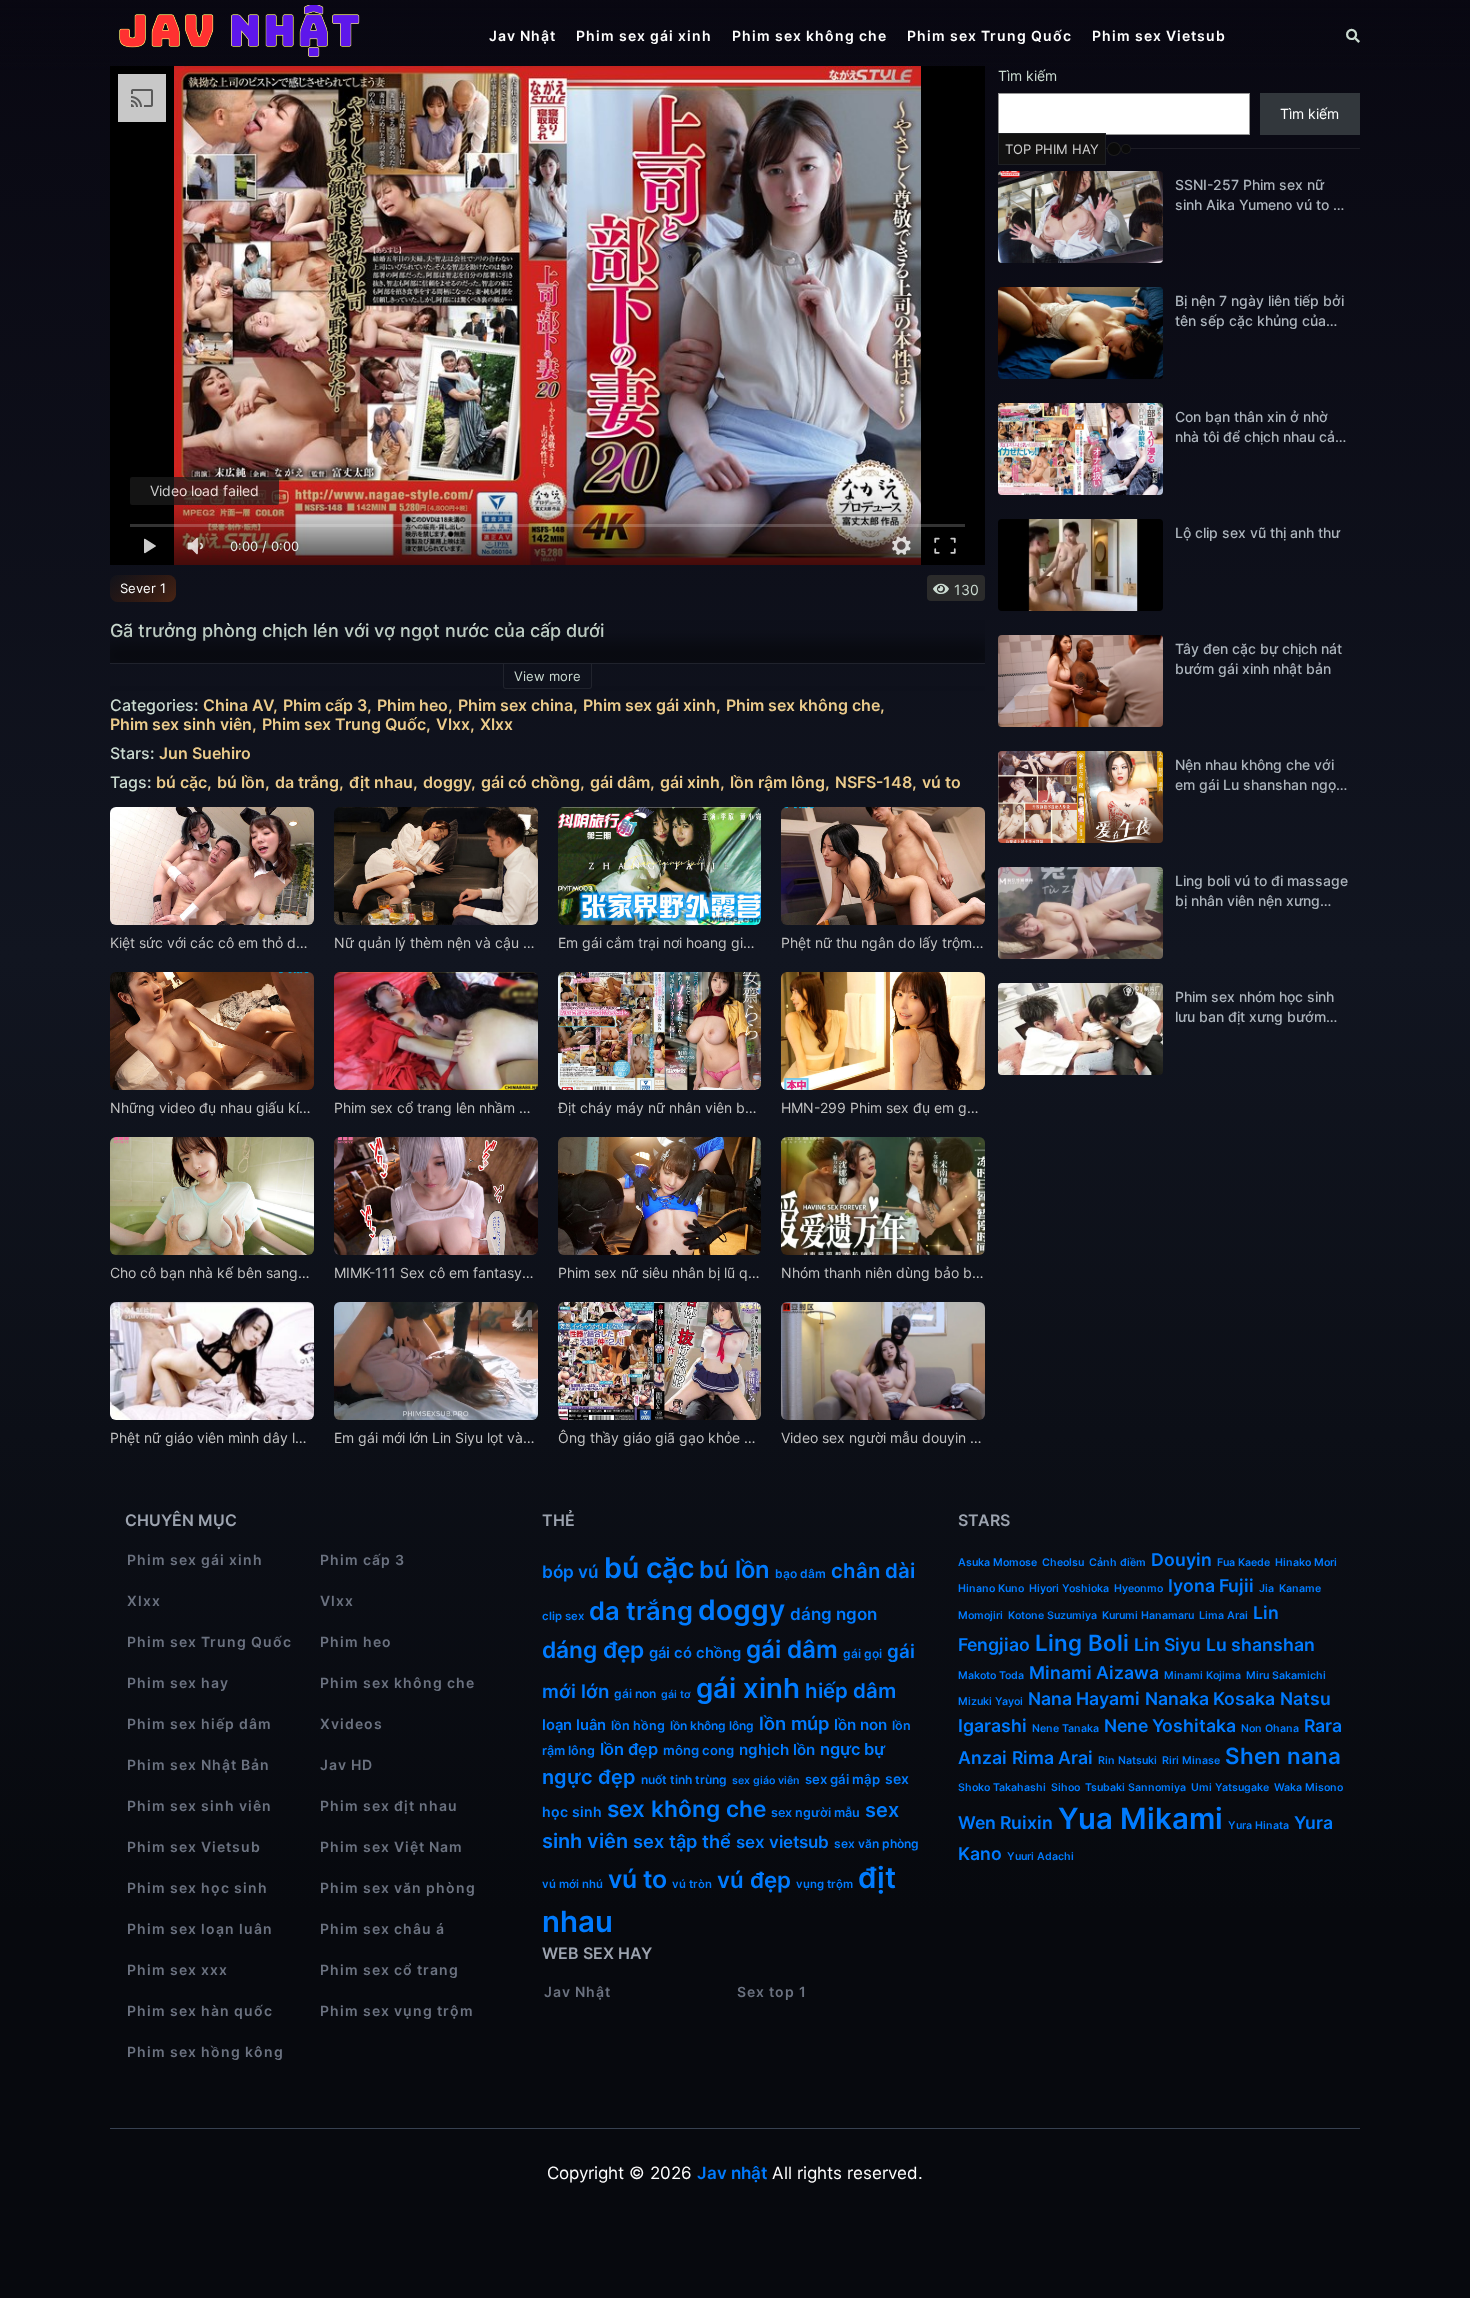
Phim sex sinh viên (181, 724)
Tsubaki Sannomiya (1135, 1787)
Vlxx (453, 724)
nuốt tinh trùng (684, 1779)
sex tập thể (682, 1841)
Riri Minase (1191, 1760)
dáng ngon (833, 1614)
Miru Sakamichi (1286, 1675)
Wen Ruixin (1005, 1822)
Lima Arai (1223, 1615)
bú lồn (241, 782)
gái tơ (676, 1694)
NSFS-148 (873, 782)
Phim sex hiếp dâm (199, 1723)
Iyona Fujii (1211, 1585)
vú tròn (692, 1884)
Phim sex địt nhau (389, 1805)
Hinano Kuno (991, 1588)
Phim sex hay (178, 1682)
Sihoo (1065, 1787)
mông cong (698, 1750)
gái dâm (620, 782)
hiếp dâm (850, 1690)
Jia (1266, 1588)
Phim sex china (515, 705)
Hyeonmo (1138, 1588)
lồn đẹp (629, 1749)
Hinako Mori (1306, 1562)
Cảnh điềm (1117, 1562)
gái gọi (862, 1653)
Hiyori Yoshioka (1069, 1588)
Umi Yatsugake (1230, 1787)
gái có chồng (530, 782)
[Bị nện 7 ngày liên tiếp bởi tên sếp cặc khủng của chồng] (1080, 333)
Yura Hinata (1258, 1825)
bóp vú (570, 1571)
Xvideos (351, 1723)
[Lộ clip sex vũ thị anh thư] (1080, 565)
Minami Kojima (1202, 1675)
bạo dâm (800, 1573)
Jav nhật (732, 2173)
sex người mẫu (815, 1812)
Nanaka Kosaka (1210, 1698)
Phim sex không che (809, 35)
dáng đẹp (593, 1649)
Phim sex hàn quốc (200, 2010)
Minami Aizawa (1094, 1672)
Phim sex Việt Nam (391, 1846)
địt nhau (381, 782)
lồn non (860, 1724)
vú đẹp (754, 1879)
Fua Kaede (1243, 1562)
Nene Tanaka (1065, 1728)
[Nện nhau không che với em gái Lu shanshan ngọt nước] (1080, 797)
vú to (941, 782)
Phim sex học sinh (197, 1887)
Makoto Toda (991, 1675)
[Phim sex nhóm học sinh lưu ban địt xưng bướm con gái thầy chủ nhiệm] (1080, 1029)
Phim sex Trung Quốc (989, 35)
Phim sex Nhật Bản (198, 1764)
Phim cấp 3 (325, 705)
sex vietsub (782, 1842)
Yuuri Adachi (1040, 1856)
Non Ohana (1270, 1728)
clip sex (563, 1616)
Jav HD (346, 1764)
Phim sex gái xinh (644, 35)
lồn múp (794, 1723)
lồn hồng (638, 1725)
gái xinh (690, 782)
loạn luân (574, 1725)
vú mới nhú (572, 1884)
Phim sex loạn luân (200, 1928)
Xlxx (496, 724)
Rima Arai (1052, 1757)
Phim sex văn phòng (398, 1887)
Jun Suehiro (205, 753)
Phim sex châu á (382, 1928)
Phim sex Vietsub (1159, 35)
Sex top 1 (772, 1991)
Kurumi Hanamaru (1148, 1615)
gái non (635, 1693)
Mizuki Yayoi (990, 1701)
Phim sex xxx (177, 1969)
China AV (238, 705)
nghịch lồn (777, 1749)
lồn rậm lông (777, 782)
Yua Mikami (1140, 1818)
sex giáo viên (766, 1780)
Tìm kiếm (1027, 75)
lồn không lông (712, 1725)
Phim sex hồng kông (205, 2051)
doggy (447, 782)
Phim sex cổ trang (389, 1969)
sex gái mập (842, 1779)
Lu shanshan (1260, 1644)
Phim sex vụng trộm (397, 2010)
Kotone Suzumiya (1052, 1615)
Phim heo (412, 705)
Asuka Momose (997, 1562)
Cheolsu (1063, 1562)
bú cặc (181, 782)
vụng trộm (824, 1884)
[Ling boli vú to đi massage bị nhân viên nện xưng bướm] (1080, 913)
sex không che (686, 1808)
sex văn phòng (876, 1843)
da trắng (307, 782)
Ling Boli (1082, 1642)
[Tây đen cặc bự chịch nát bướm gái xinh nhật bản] (1080, 681)
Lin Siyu (1167, 1644)
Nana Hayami (1084, 1698)
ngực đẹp (589, 1777)
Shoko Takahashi (1002, 1787)
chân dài (873, 1570)
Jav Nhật (522, 35)
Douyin (1181, 1559)
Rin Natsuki (1127, 1760)
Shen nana (1283, 1755)
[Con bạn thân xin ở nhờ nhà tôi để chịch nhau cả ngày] (1080, 449)
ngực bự (852, 1749)
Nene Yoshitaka (1170, 1725)
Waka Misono (1308, 1787)
